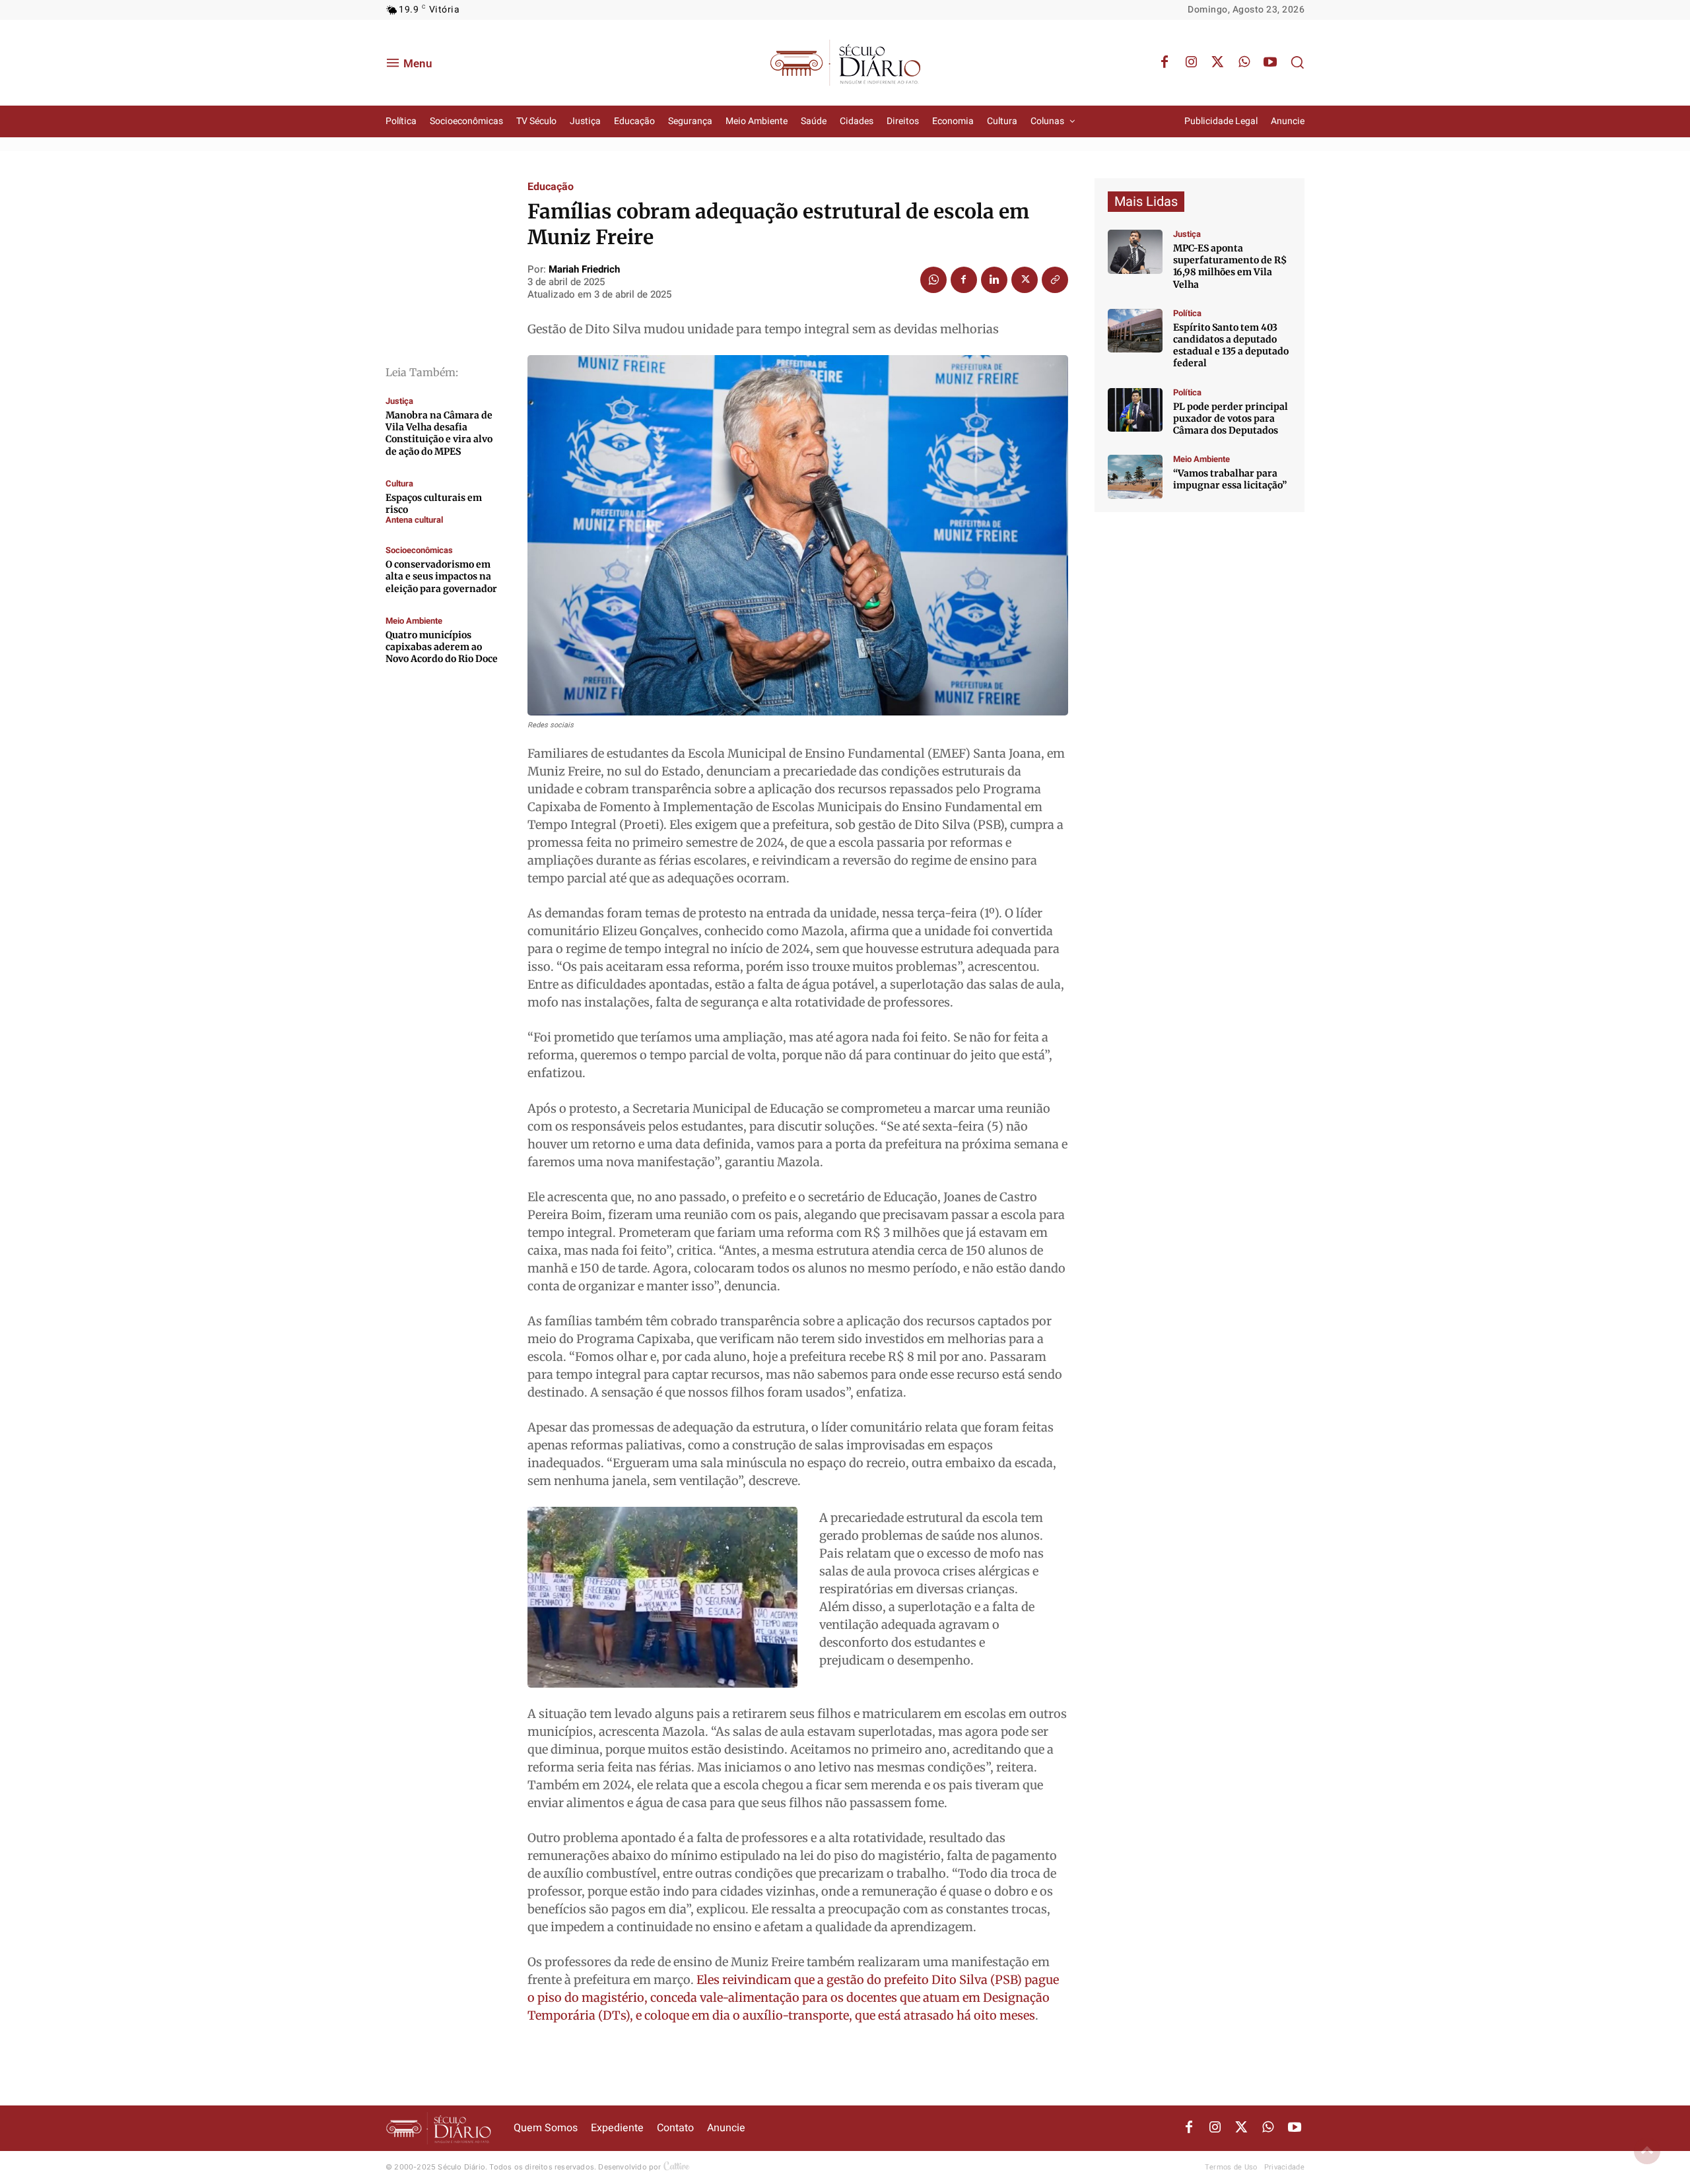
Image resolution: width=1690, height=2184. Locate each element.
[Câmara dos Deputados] (1135, 410)
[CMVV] (1135, 252)
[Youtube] (1270, 63)
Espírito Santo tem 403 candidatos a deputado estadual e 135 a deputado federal (1231, 346)
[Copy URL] (1055, 280)
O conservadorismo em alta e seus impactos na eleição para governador (441, 576)
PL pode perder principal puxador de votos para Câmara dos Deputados (1231, 418)
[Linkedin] (994, 280)
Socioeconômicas (419, 550)
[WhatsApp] (1244, 63)
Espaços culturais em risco (434, 504)
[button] (1297, 62)
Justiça (399, 401)
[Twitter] (1217, 63)
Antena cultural (414, 520)
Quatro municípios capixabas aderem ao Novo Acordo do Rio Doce (442, 647)
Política (1187, 313)
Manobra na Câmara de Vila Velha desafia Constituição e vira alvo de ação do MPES (439, 433)
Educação (551, 187)
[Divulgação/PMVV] (1135, 477)
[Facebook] (1165, 63)
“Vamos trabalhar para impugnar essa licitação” (1230, 479)
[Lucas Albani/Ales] (1135, 331)
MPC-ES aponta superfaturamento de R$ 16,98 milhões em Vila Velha (1230, 266)
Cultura (399, 483)
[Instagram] (1191, 63)
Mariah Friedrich (584, 269)
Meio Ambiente (414, 621)
